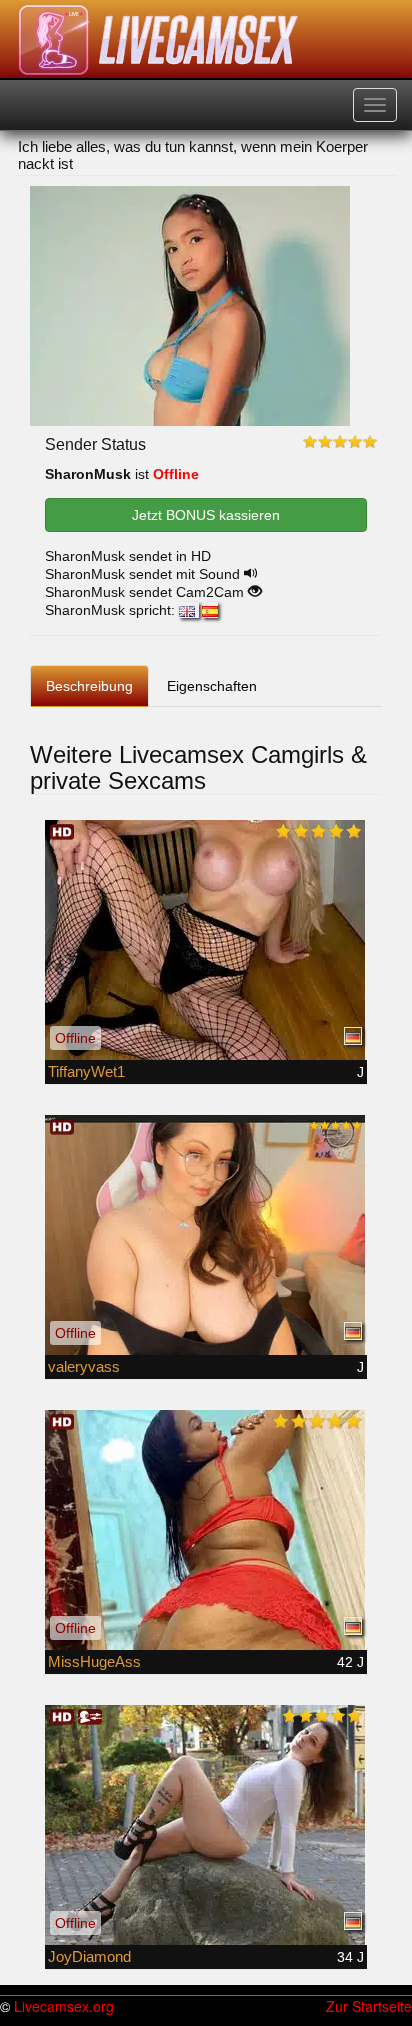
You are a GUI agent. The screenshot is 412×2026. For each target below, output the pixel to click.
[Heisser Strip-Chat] (206, 1235)
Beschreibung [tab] (89, 686)
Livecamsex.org (64, 2006)
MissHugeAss (94, 1661)
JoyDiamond (89, 1956)
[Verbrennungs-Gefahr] (206, 940)
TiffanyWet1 (86, 1071)
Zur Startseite (369, 2006)
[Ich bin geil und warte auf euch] (206, 1825)
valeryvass (84, 1366)
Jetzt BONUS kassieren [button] (206, 515)
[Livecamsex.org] (159, 40)
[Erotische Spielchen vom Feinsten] (206, 1530)
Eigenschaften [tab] (212, 686)
